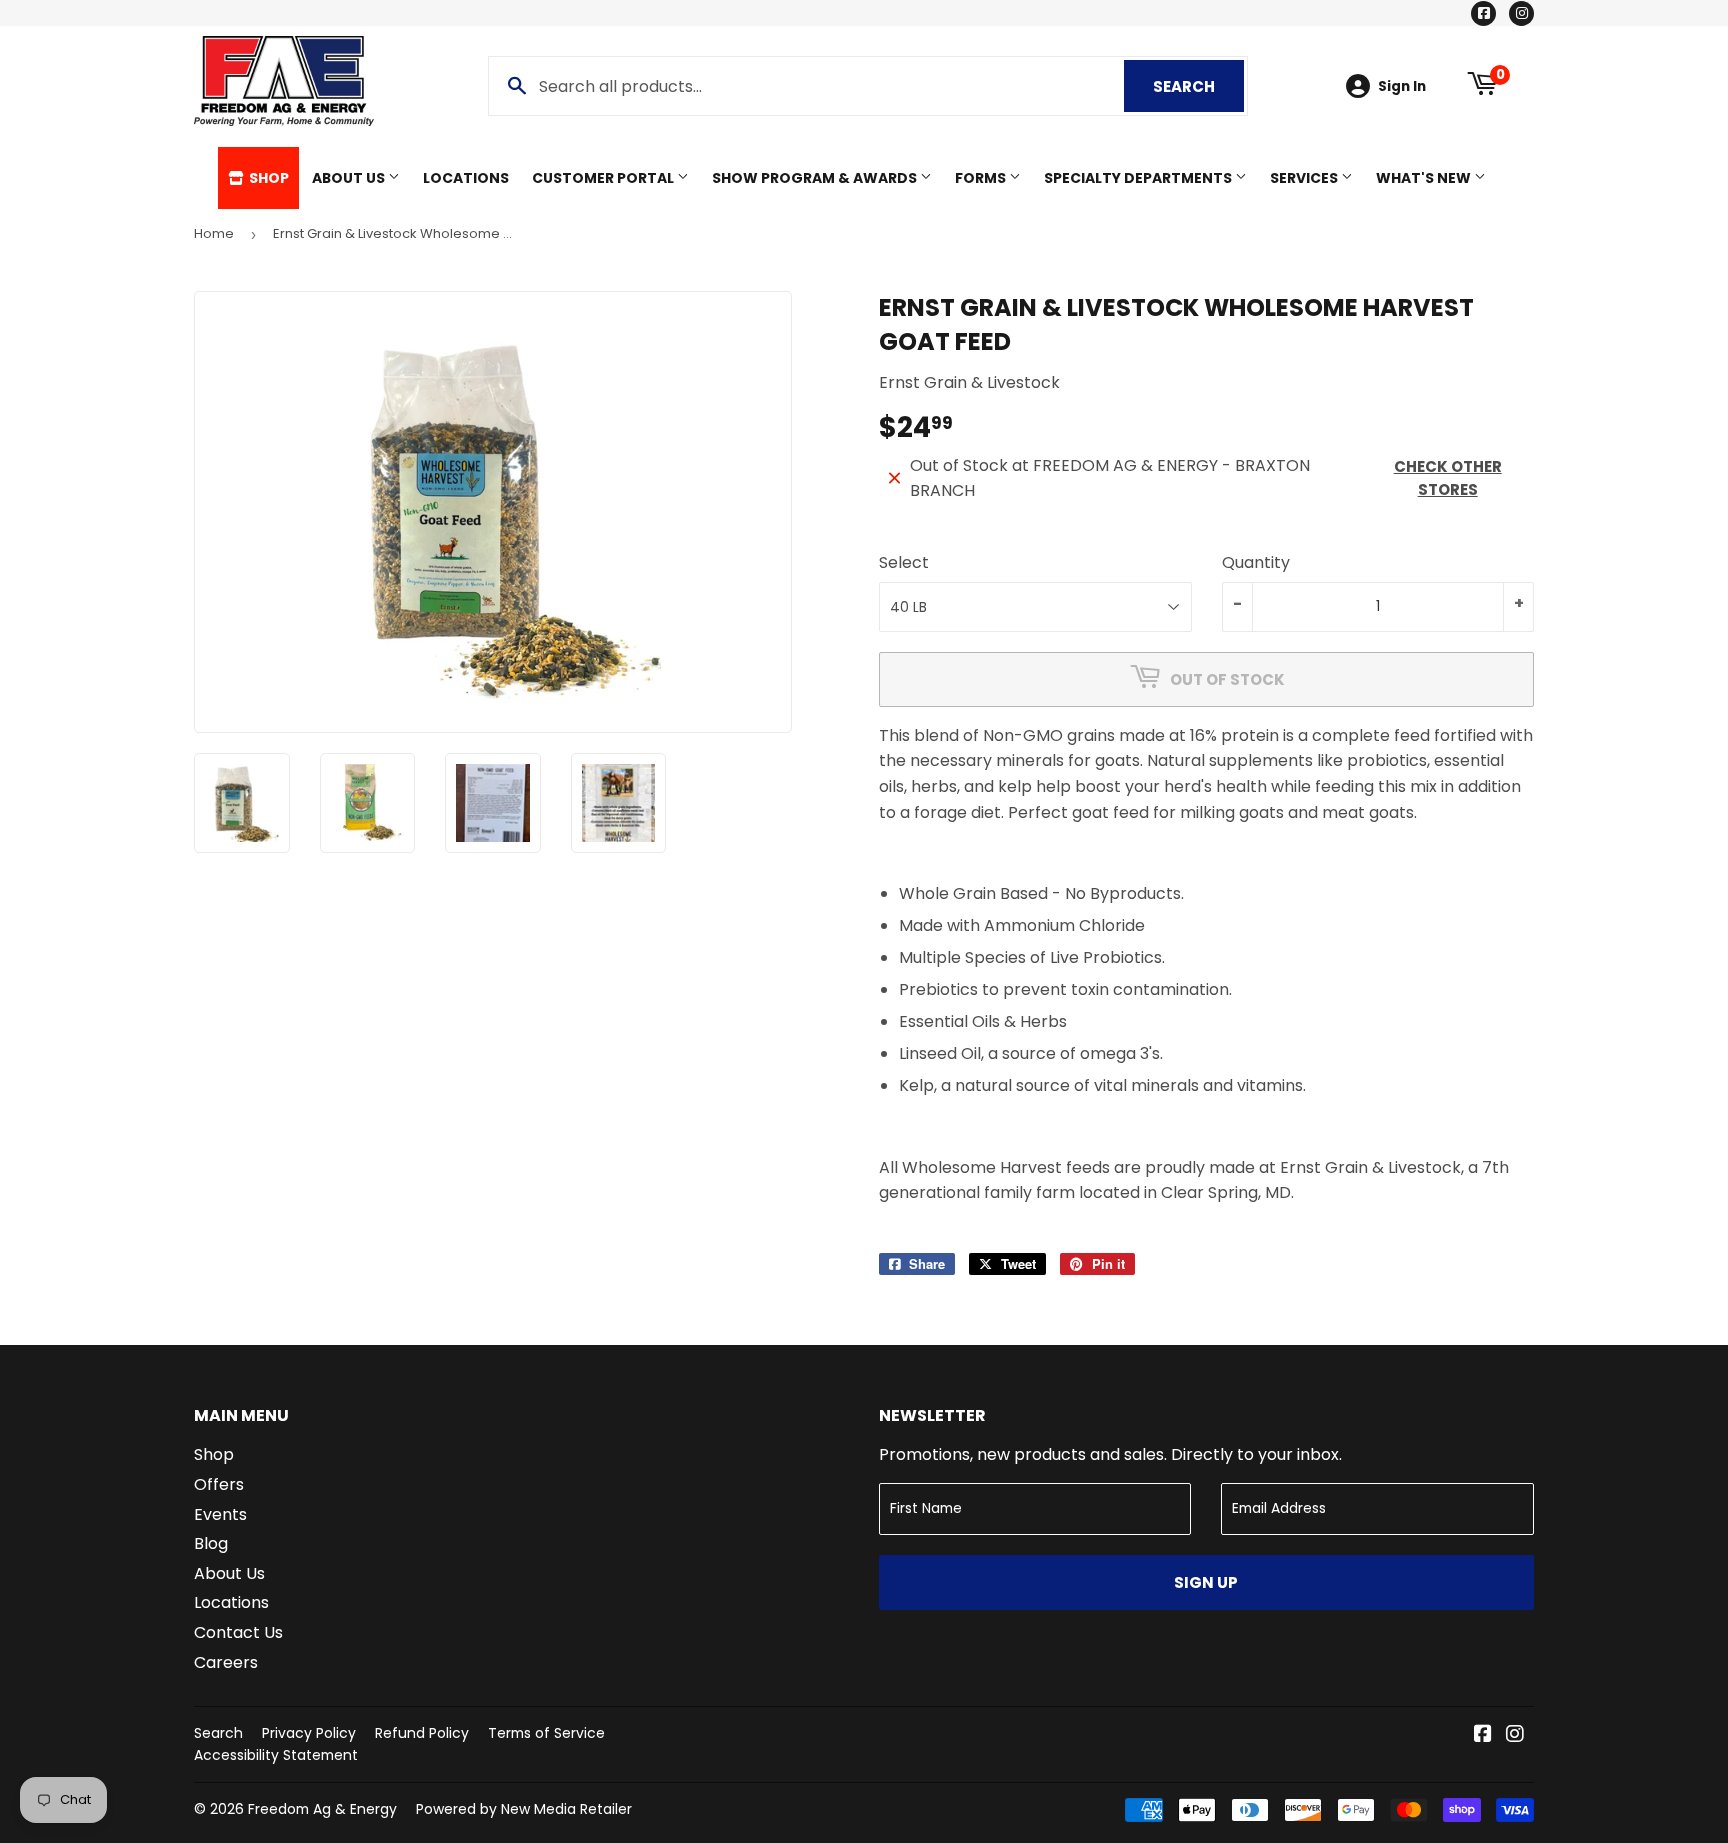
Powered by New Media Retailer (524, 1809)
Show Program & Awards (816, 178)
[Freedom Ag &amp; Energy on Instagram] (1515, 1735)
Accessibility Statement (276, 1755)
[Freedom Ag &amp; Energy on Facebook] (1483, 1735)
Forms (982, 178)
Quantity (1256, 562)
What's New (1425, 178)
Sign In (1402, 86)
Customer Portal (604, 178)
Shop (267, 178)
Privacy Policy (309, 1733)
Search (1198, 86)
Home (214, 233)
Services (1305, 178)
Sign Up (1206, 1582)
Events (220, 1514)
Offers (219, 1484)
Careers (226, 1662)
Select (904, 562)
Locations (466, 178)
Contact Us (238, 1632)
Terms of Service (546, 1733)
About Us (350, 178)
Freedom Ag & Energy (322, 1809)
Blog (211, 1543)
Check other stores (1448, 478)
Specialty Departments (1139, 178)
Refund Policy (422, 1733)
